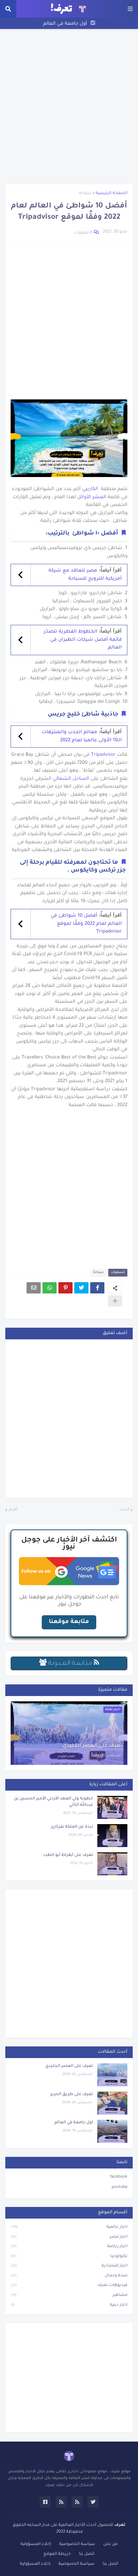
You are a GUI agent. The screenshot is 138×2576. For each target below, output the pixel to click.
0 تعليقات (83, 233)
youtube (119, 2187)
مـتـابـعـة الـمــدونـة (70, 1664)
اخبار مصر (69, 2237)
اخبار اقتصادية (69, 2266)
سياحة (85, 194)
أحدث (124, 1510)
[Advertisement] (69, 107)
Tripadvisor (103, 755)
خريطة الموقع (57, 2554)
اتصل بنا (87, 2554)
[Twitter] (81, 1288)
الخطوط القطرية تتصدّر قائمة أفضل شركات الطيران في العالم (83, 640)
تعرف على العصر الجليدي (92, 1746)
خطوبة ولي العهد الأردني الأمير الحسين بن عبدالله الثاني (53, 1802)
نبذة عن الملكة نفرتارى (72, 1827)
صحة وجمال (69, 2276)
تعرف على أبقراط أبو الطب (68, 1855)
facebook (119, 2177)
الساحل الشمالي (70, 779)
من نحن (110, 2544)
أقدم (13, 1510)
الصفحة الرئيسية (111, 194)
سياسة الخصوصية (77, 2544)
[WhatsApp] (50, 1288)
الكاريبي (90, 489)
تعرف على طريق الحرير (72, 2095)
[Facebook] (97, 1288)
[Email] (34, 1288)
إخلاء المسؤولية (36, 2544)
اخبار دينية (69, 2305)
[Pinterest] (65, 1288)
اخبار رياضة (69, 2247)
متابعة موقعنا (69, 1622)
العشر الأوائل (92, 497)
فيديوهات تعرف (69, 2285)
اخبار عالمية (69, 2227)
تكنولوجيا (69, 2257)
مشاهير (69, 2295)
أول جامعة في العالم (65, 24)
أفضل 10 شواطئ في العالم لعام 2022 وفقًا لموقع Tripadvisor (86, 924)
